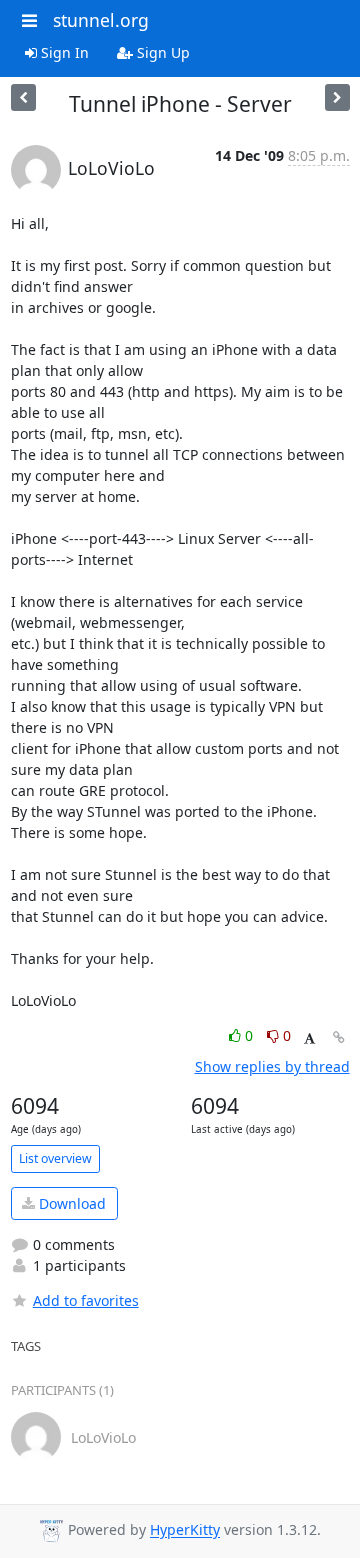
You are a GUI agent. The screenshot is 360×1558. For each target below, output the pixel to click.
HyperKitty (185, 1530)
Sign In (63, 52)
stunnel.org (101, 20)
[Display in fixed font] (309, 1038)
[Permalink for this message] (339, 1037)
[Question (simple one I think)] (337, 97)
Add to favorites (86, 1300)
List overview (55, 1158)
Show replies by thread (272, 1066)
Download (70, 1203)
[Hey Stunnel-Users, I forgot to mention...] (23, 97)
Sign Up (161, 52)
